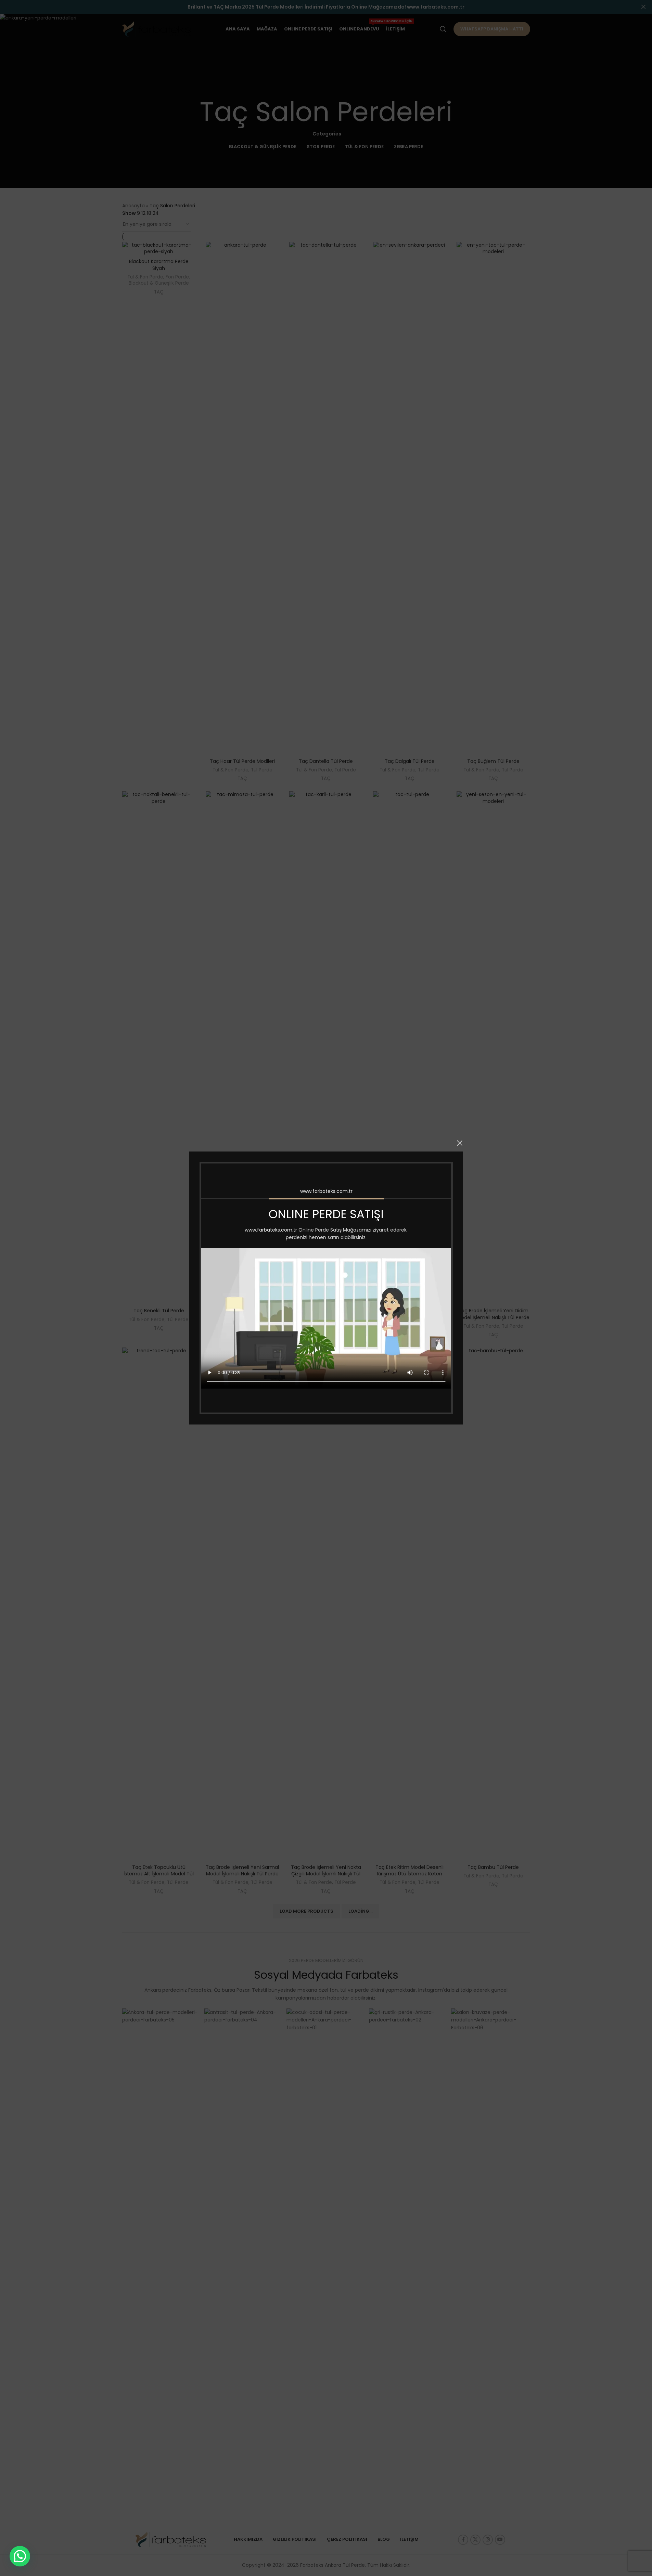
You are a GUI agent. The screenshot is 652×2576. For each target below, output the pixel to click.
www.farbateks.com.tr (326, 1191)
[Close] (460, 1143)
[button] (20, 2556)
